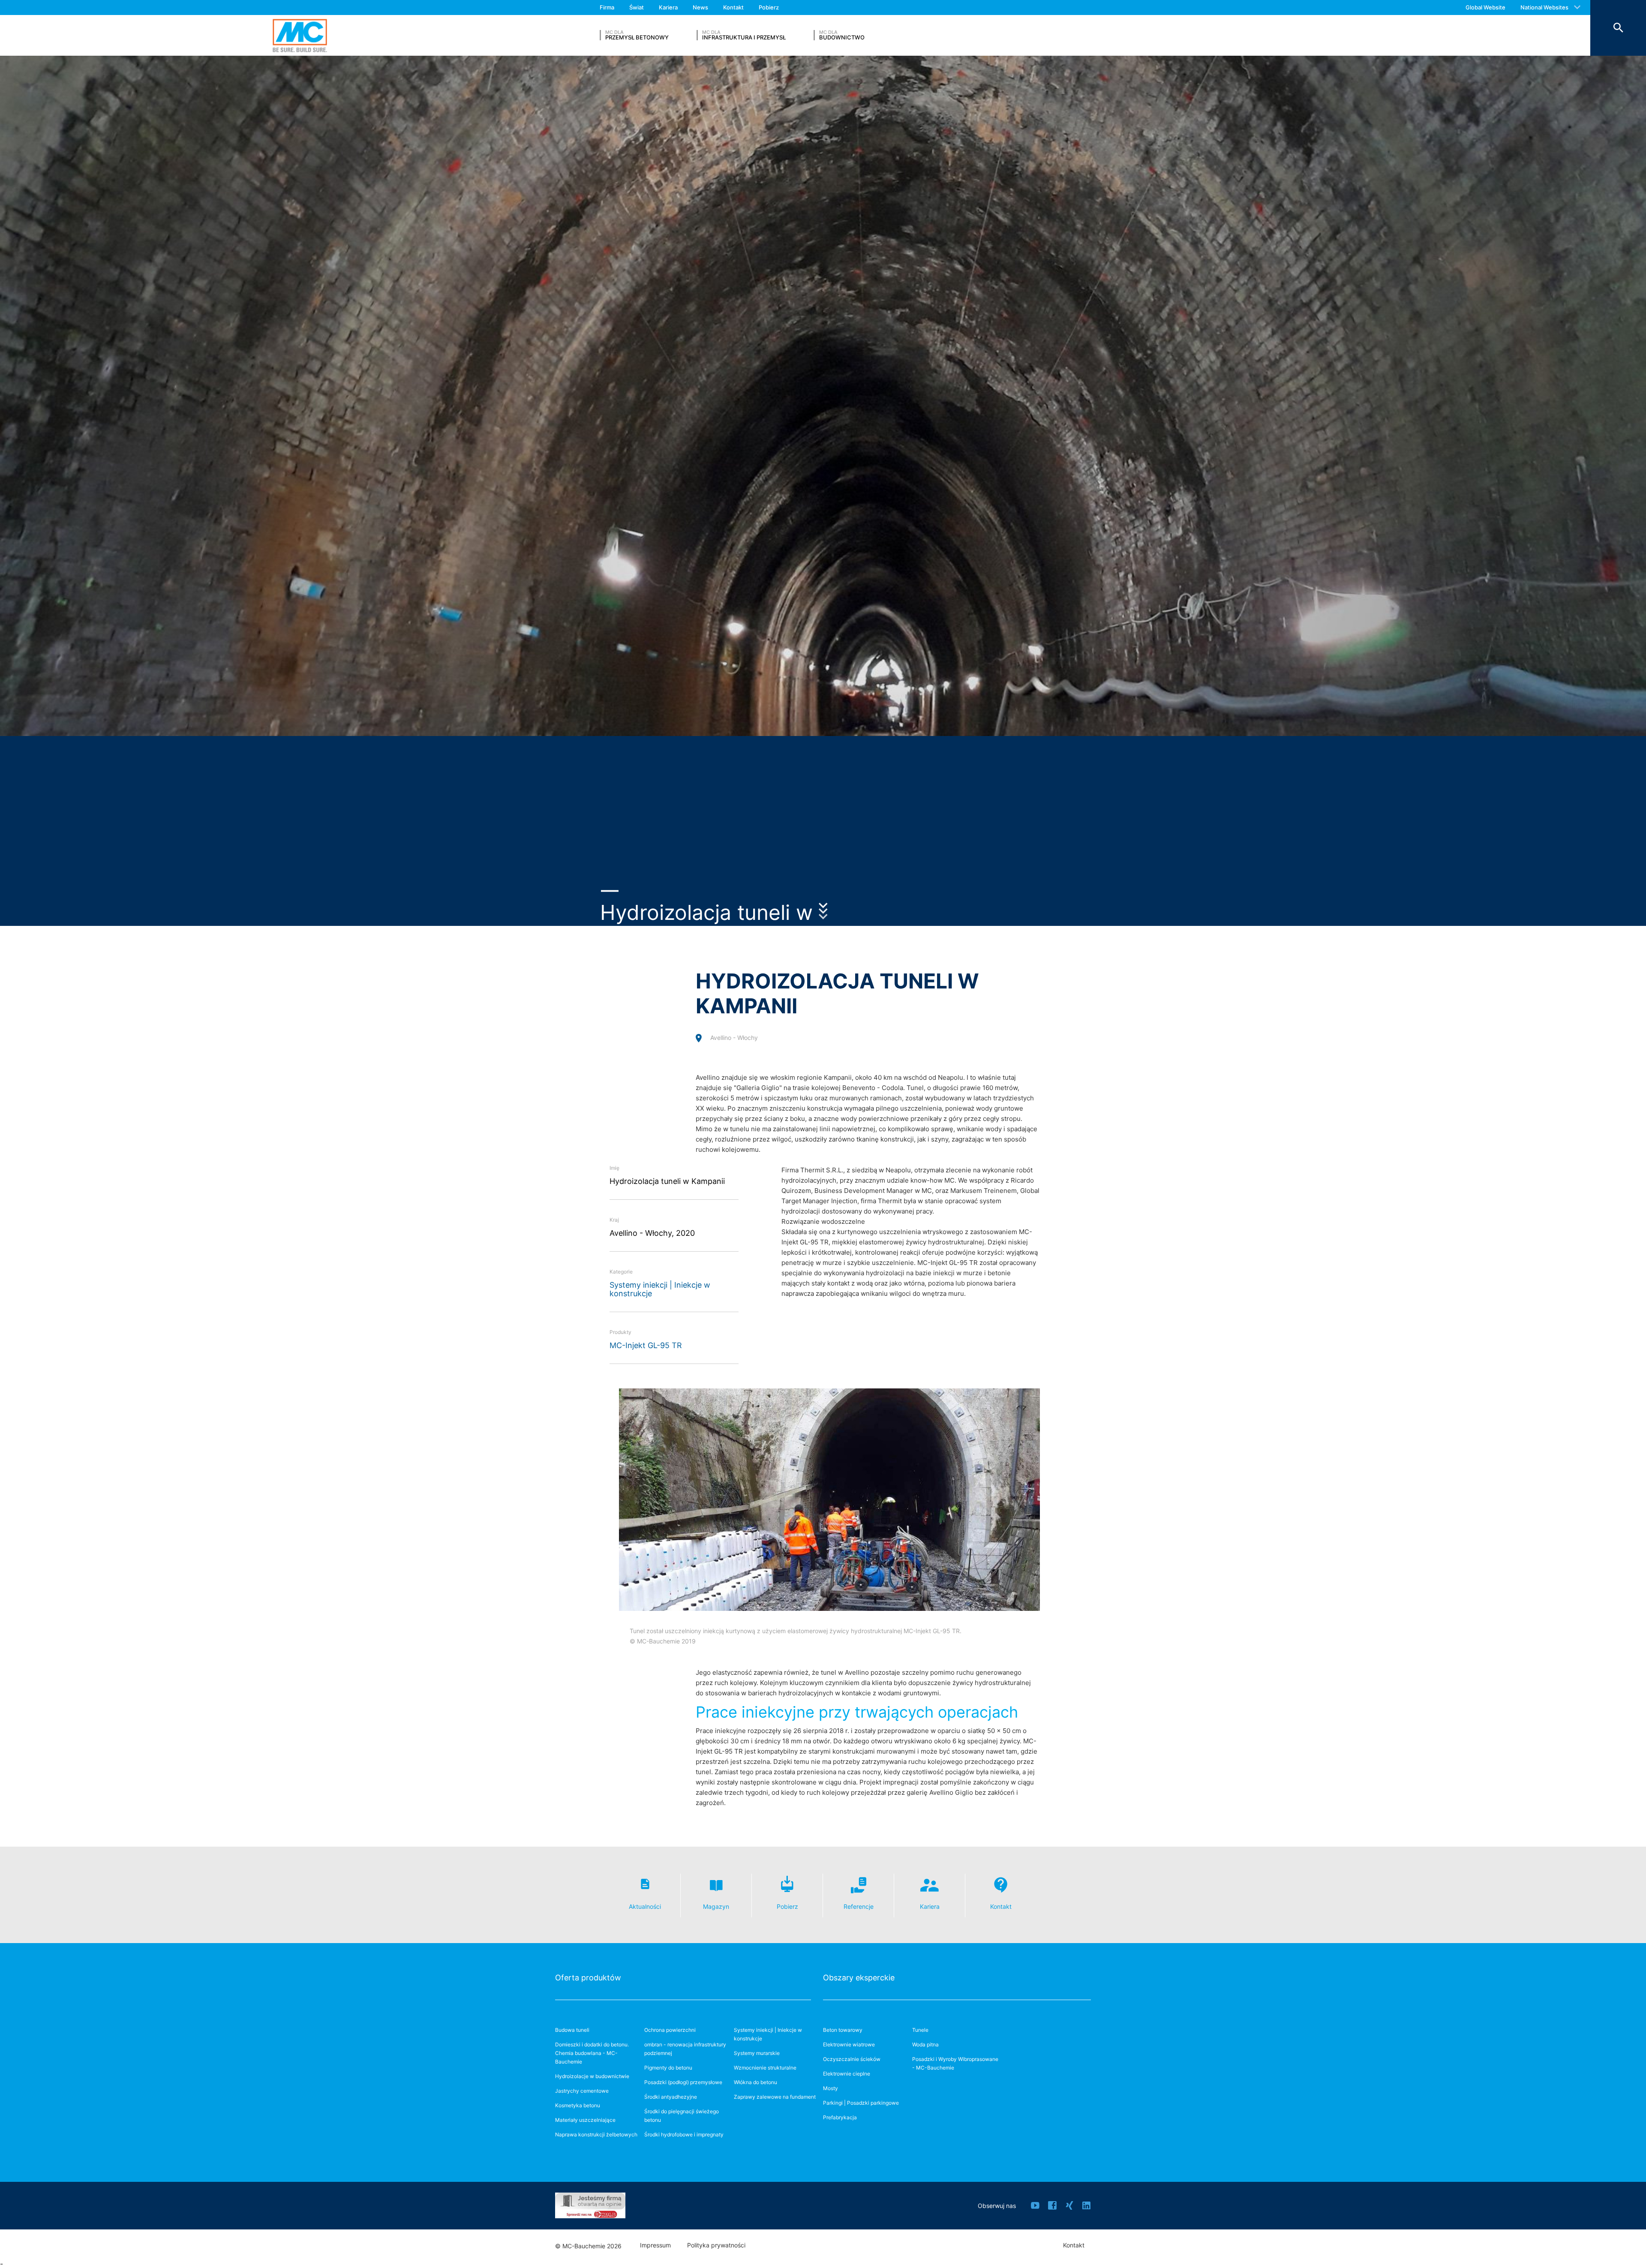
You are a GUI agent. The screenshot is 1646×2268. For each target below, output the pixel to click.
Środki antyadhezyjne (671, 2097)
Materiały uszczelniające (585, 2120)
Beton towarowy (843, 2030)
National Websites (1544, 7)
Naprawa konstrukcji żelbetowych (596, 2134)
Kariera (668, 7)
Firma (607, 7)
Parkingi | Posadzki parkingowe (861, 2103)
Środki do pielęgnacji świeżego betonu (682, 2116)
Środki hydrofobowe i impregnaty (684, 2134)
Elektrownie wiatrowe (849, 2044)
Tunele (920, 2030)
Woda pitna (925, 2044)
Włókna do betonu (755, 2082)
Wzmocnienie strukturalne (765, 2068)
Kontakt (733, 7)
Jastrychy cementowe (582, 2091)
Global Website (1485, 7)
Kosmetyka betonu (578, 2105)
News (700, 7)
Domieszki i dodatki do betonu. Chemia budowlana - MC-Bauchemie (592, 2053)
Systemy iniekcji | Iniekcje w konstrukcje (660, 1289)
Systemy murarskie (757, 2053)
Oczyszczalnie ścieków (852, 2059)
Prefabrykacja (840, 2117)
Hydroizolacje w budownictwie (592, 2076)
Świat (637, 7)
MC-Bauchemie (300, 35)
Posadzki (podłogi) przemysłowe (683, 2082)
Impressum (655, 2245)
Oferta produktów (588, 1978)
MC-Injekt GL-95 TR (646, 1345)
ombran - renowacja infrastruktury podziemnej (685, 2049)
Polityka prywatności (716, 2245)
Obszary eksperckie (859, 1978)
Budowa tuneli (572, 2030)
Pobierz (769, 7)
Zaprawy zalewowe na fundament (775, 2097)
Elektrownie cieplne (847, 2074)
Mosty (831, 2088)
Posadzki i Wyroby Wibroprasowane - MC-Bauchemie (955, 2063)
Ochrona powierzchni (670, 2030)
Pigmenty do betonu (668, 2068)
